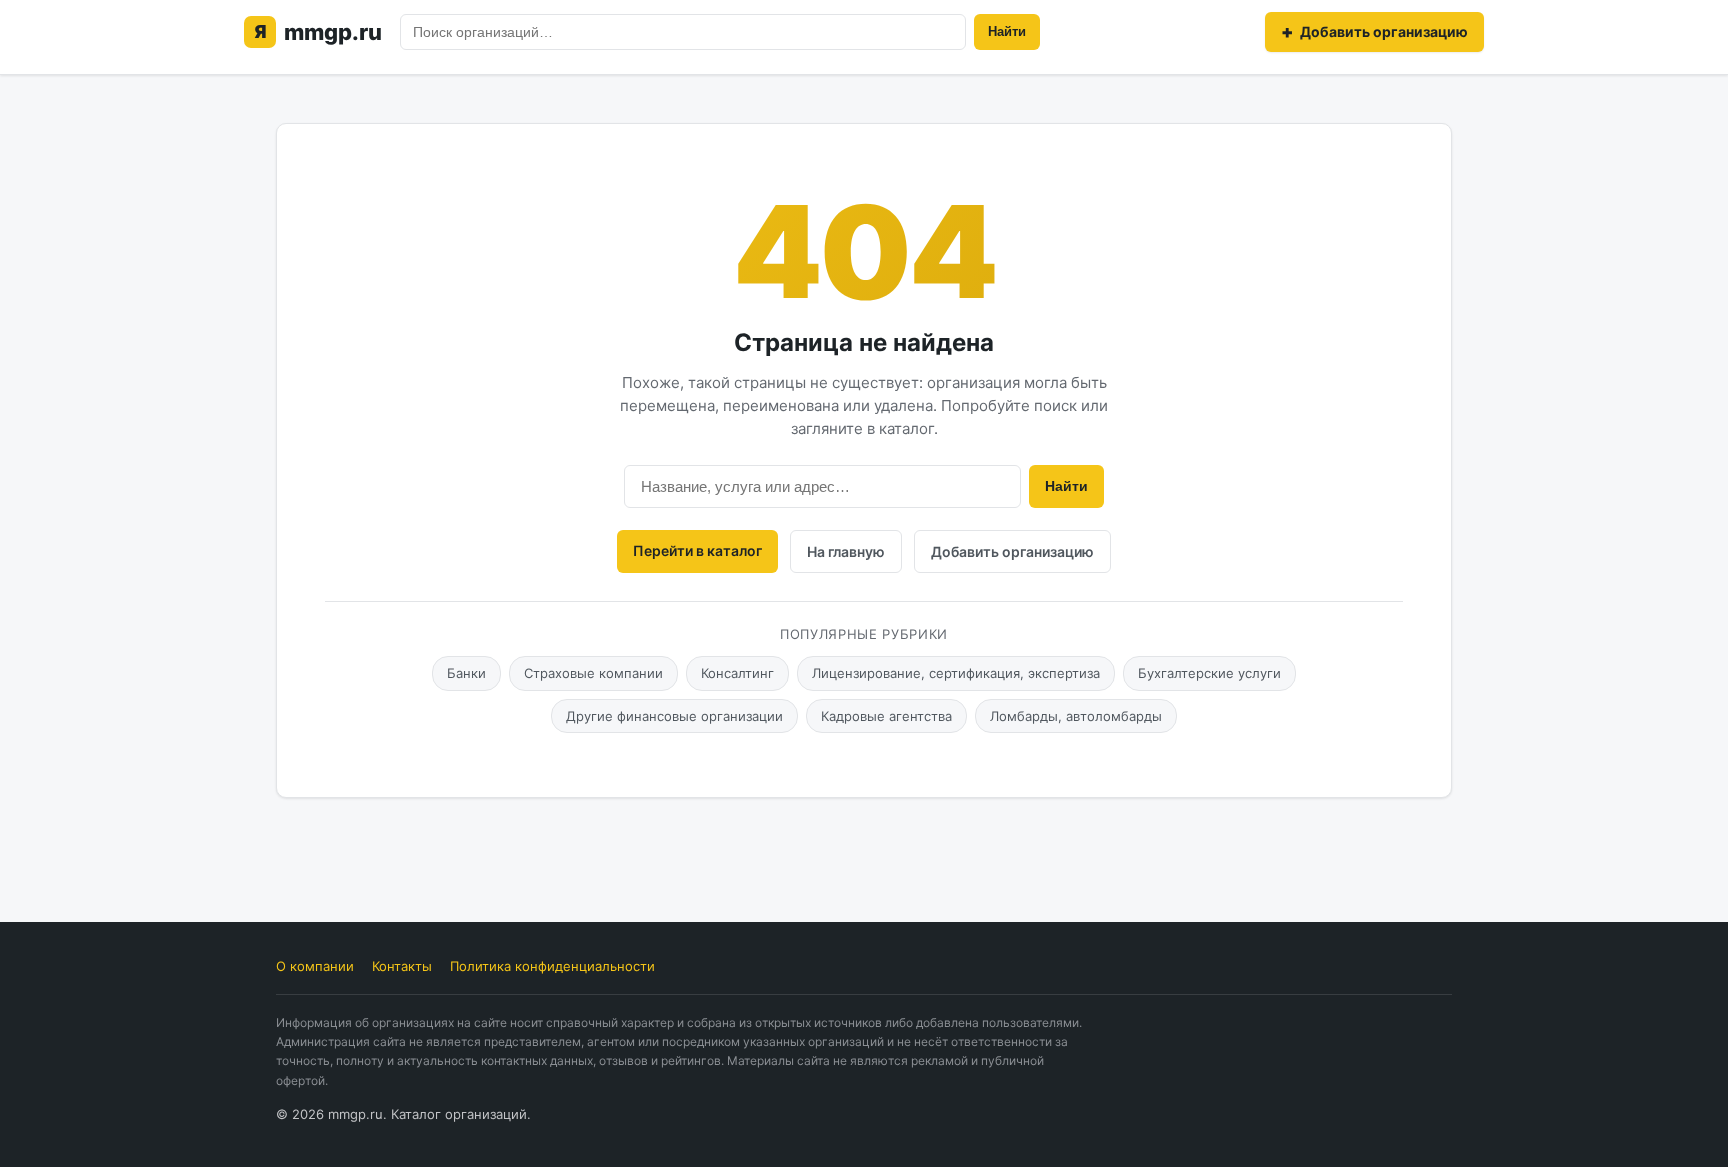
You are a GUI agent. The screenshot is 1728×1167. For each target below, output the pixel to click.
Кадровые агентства (886, 716)
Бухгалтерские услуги (1209, 673)
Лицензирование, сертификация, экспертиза (956, 673)
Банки (466, 673)
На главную (846, 551)
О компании (315, 966)
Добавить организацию (1012, 551)
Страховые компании (593, 673)
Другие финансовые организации (674, 716)
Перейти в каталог (697, 550)
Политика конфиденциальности (552, 966)
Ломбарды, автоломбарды (1076, 716)
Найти (1007, 31)
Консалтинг (737, 673)
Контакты (402, 966)
